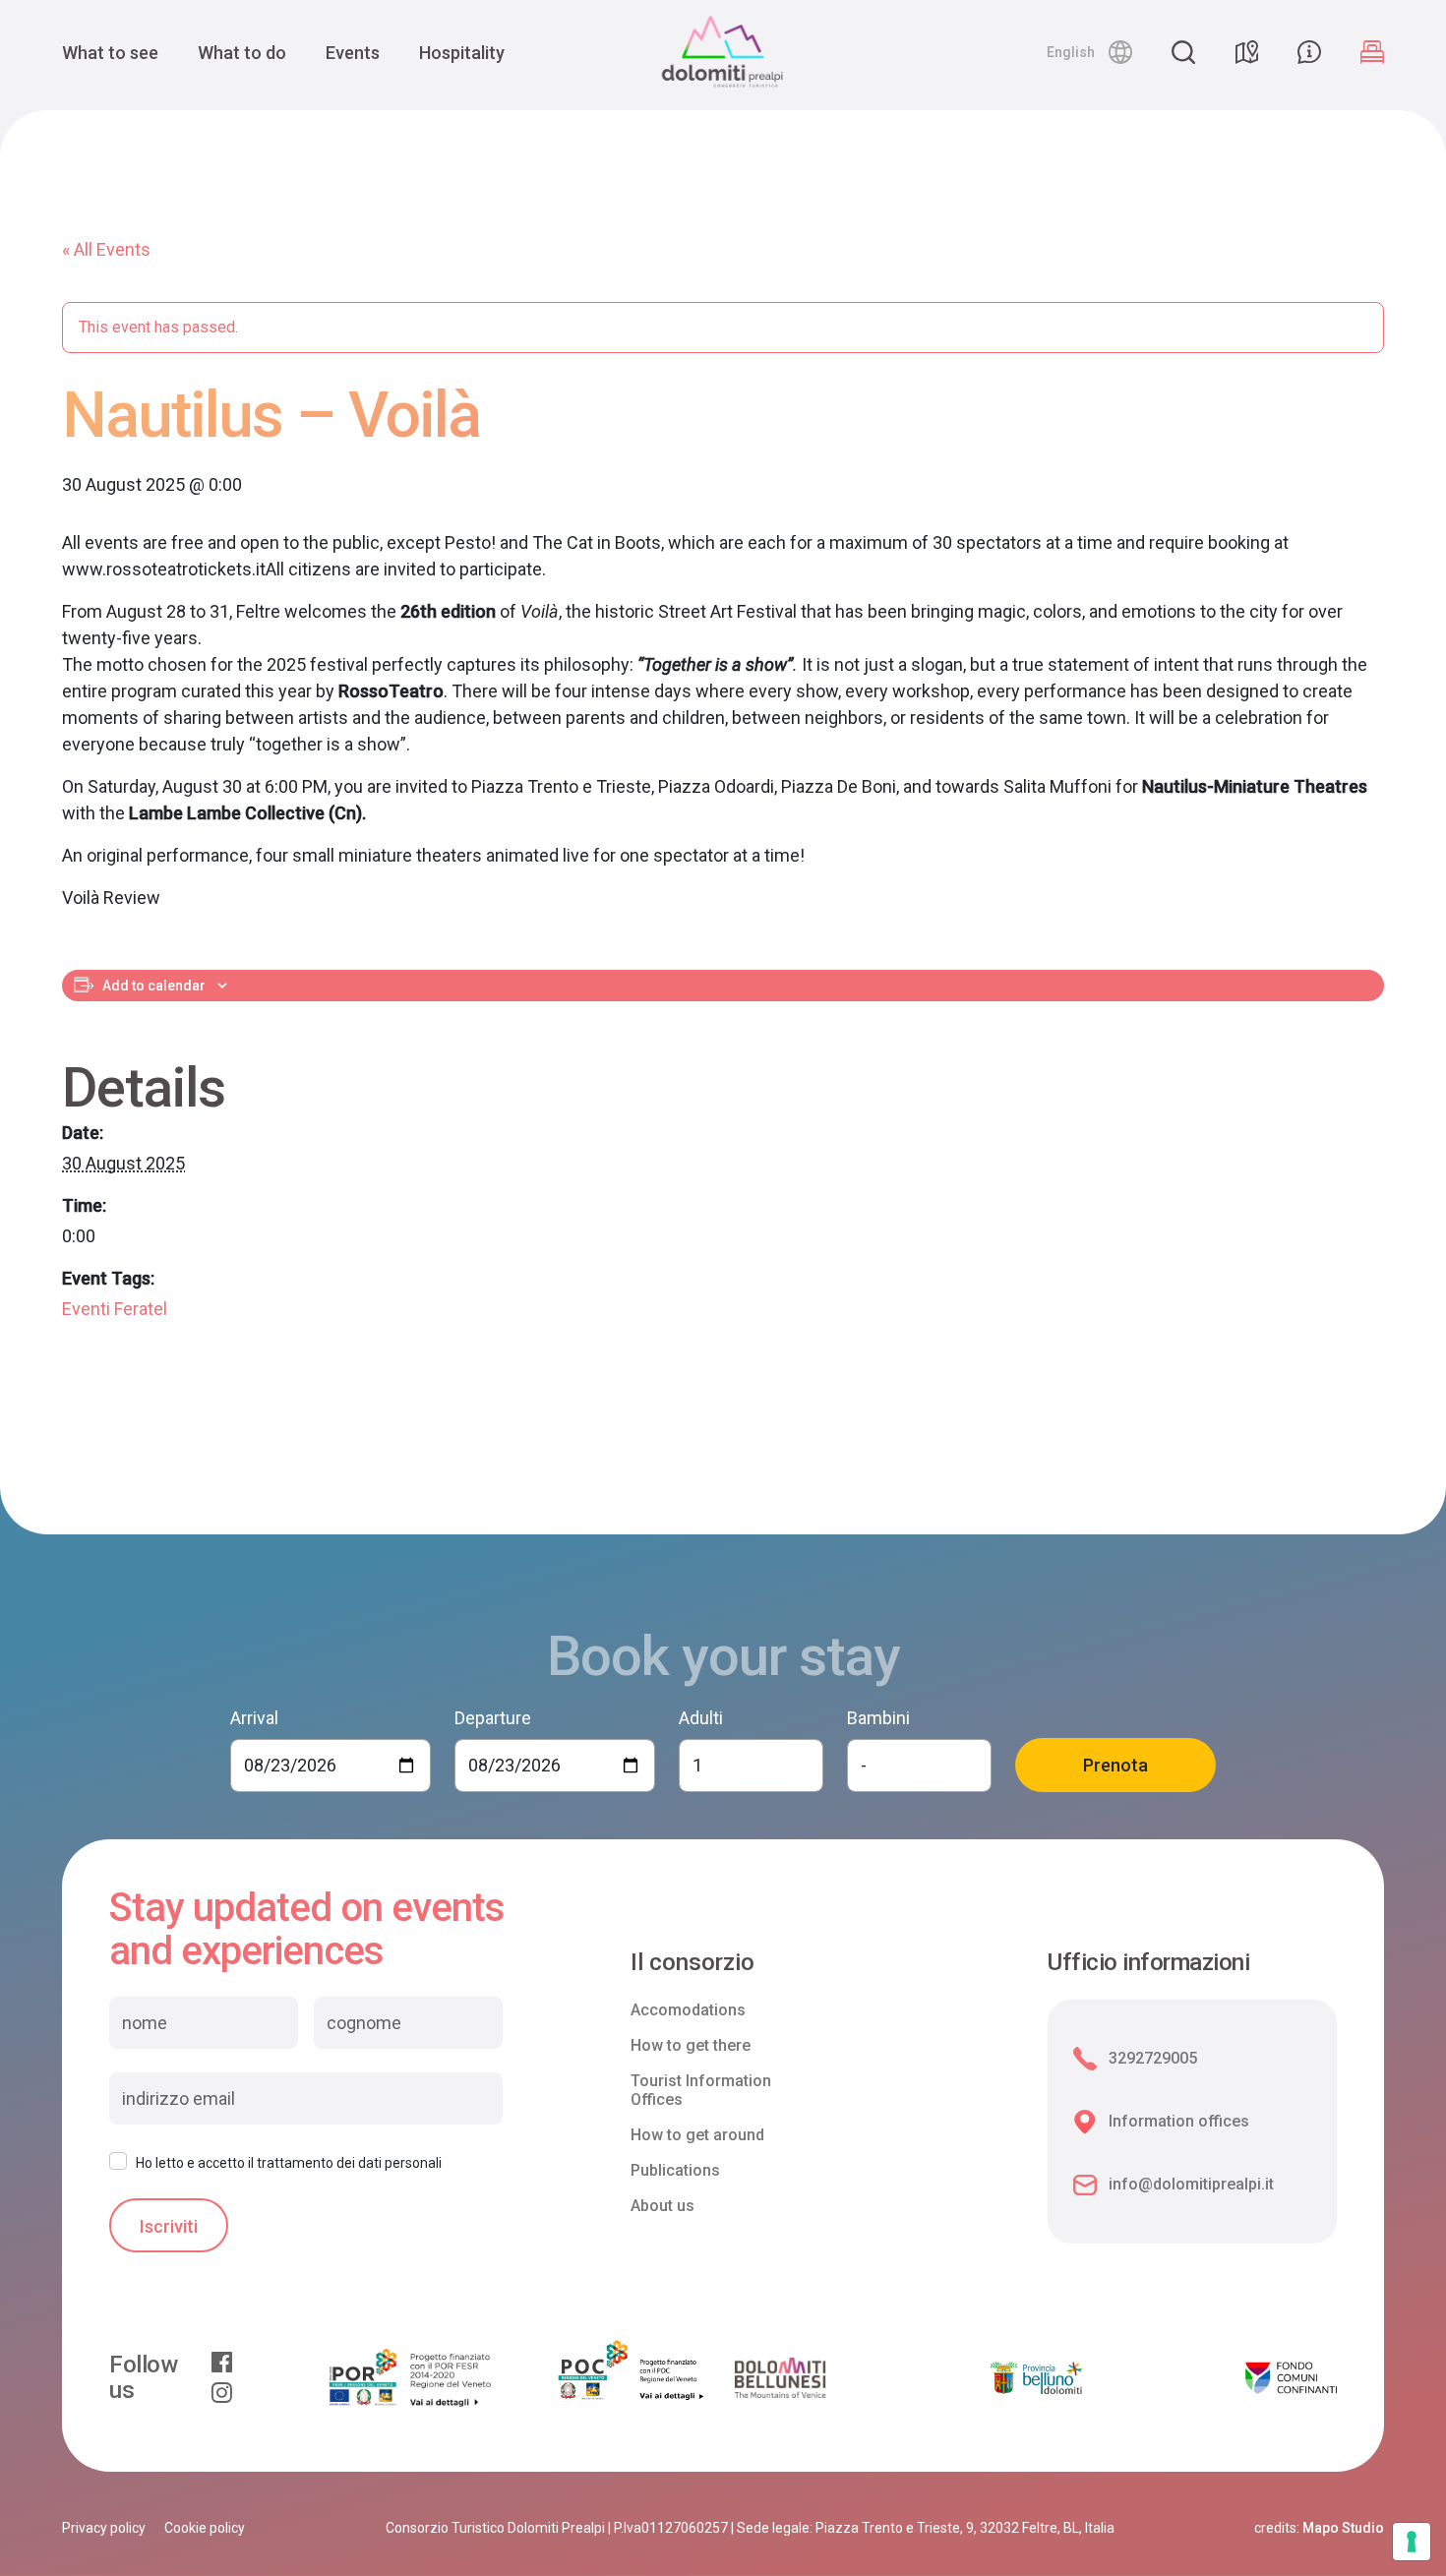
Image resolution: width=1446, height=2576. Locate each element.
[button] (1089, 52)
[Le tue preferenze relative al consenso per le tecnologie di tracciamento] (1412, 2542)
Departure (493, 1718)
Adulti (701, 1718)
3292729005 (1153, 2058)
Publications (675, 2170)
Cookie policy (205, 2528)
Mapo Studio (1343, 2528)
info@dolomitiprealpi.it (1191, 2184)
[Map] (1246, 52)
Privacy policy (104, 2528)
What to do (242, 53)
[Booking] (1372, 52)
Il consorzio (693, 1963)
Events (353, 53)
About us (663, 2206)
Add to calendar (154, 986)
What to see (110, 53)
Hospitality (462, 53)
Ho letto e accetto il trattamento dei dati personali (289, 2163)
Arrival (254, 1718)
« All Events (106, 249)
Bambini (878, 1718)
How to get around (697, 2135)
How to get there (691, 2045)
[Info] (1309, 52)
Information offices (1179, 2121)
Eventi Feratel (115, 1309)
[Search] (1183, 52)
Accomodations (688, 2010)
